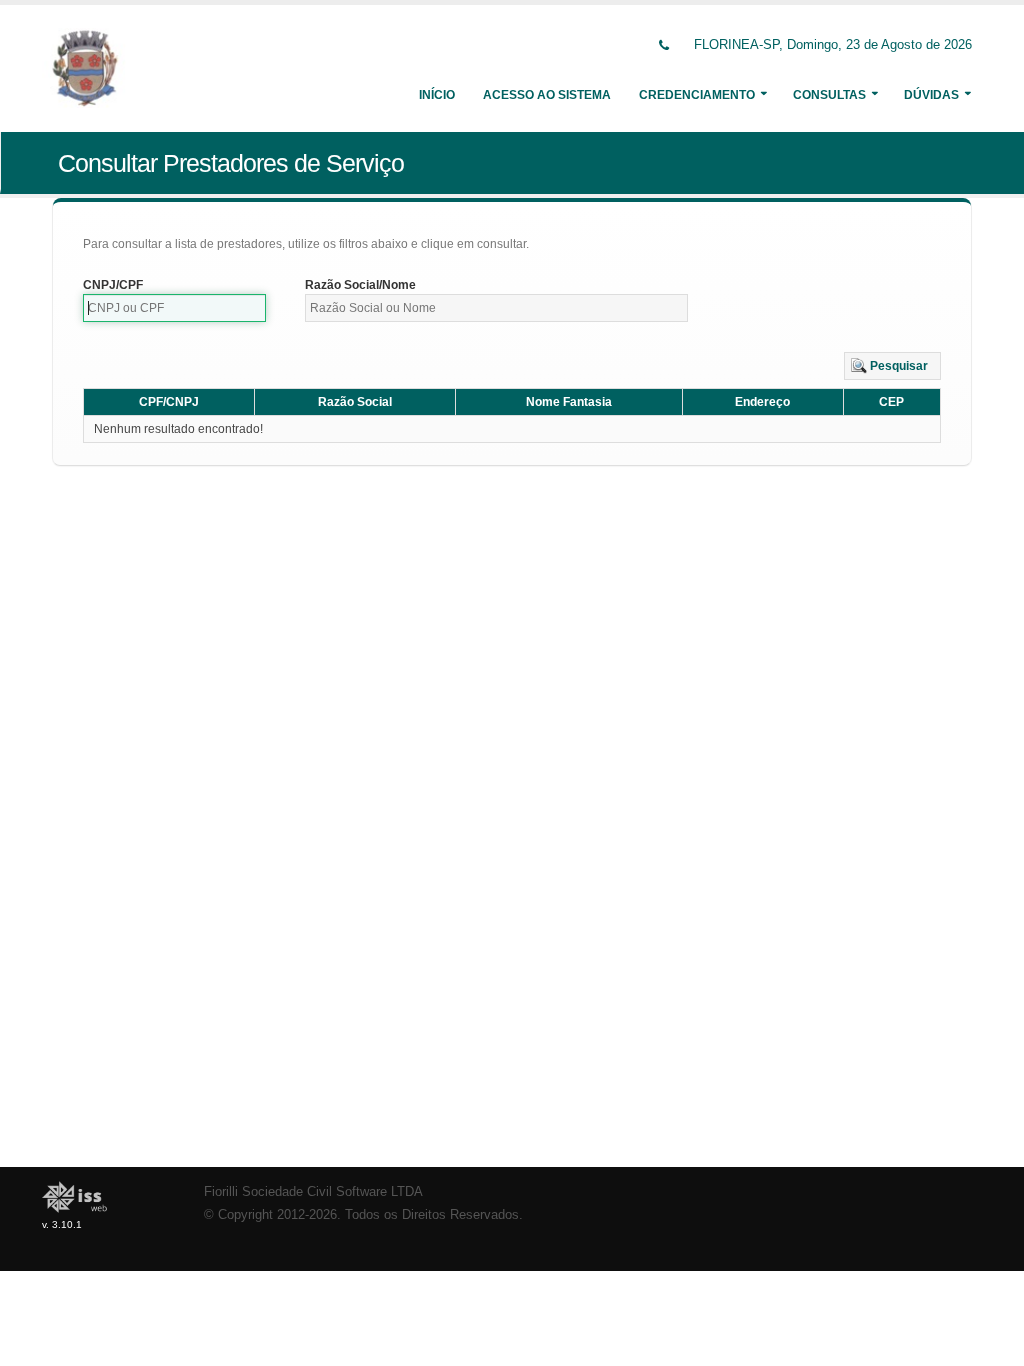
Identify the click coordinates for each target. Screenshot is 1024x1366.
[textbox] (174, 308)
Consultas (829, 95)
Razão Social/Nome (360, 285)
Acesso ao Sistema (547, 95)
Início (437, 95)
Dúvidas (931, 95)
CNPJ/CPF (113, 285)
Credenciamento (697, 95)
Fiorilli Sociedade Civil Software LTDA (313, 1192)
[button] (892, 366)
